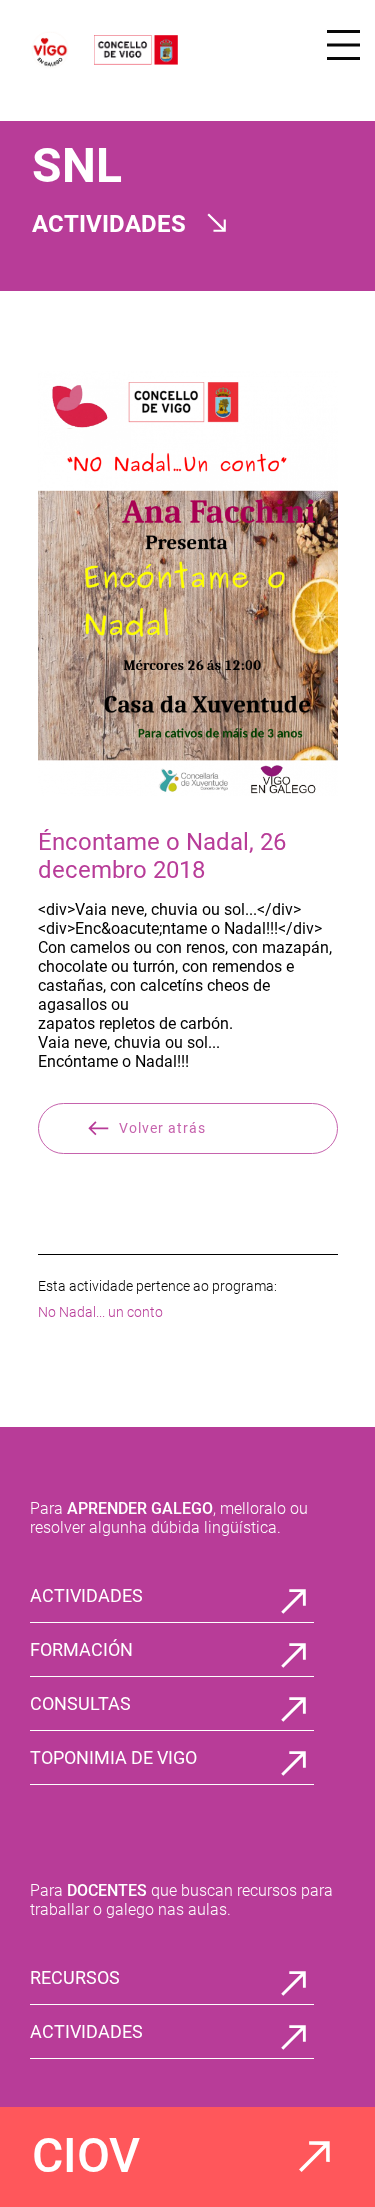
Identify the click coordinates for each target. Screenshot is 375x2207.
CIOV (86, 2155)
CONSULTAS (80, 1703)
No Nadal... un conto (100, 1312)
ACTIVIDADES (86, 1595)
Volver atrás (162, 1128)
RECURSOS (75, 1977)
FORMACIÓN (81, 1649)
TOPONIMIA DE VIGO (113, 1757)
